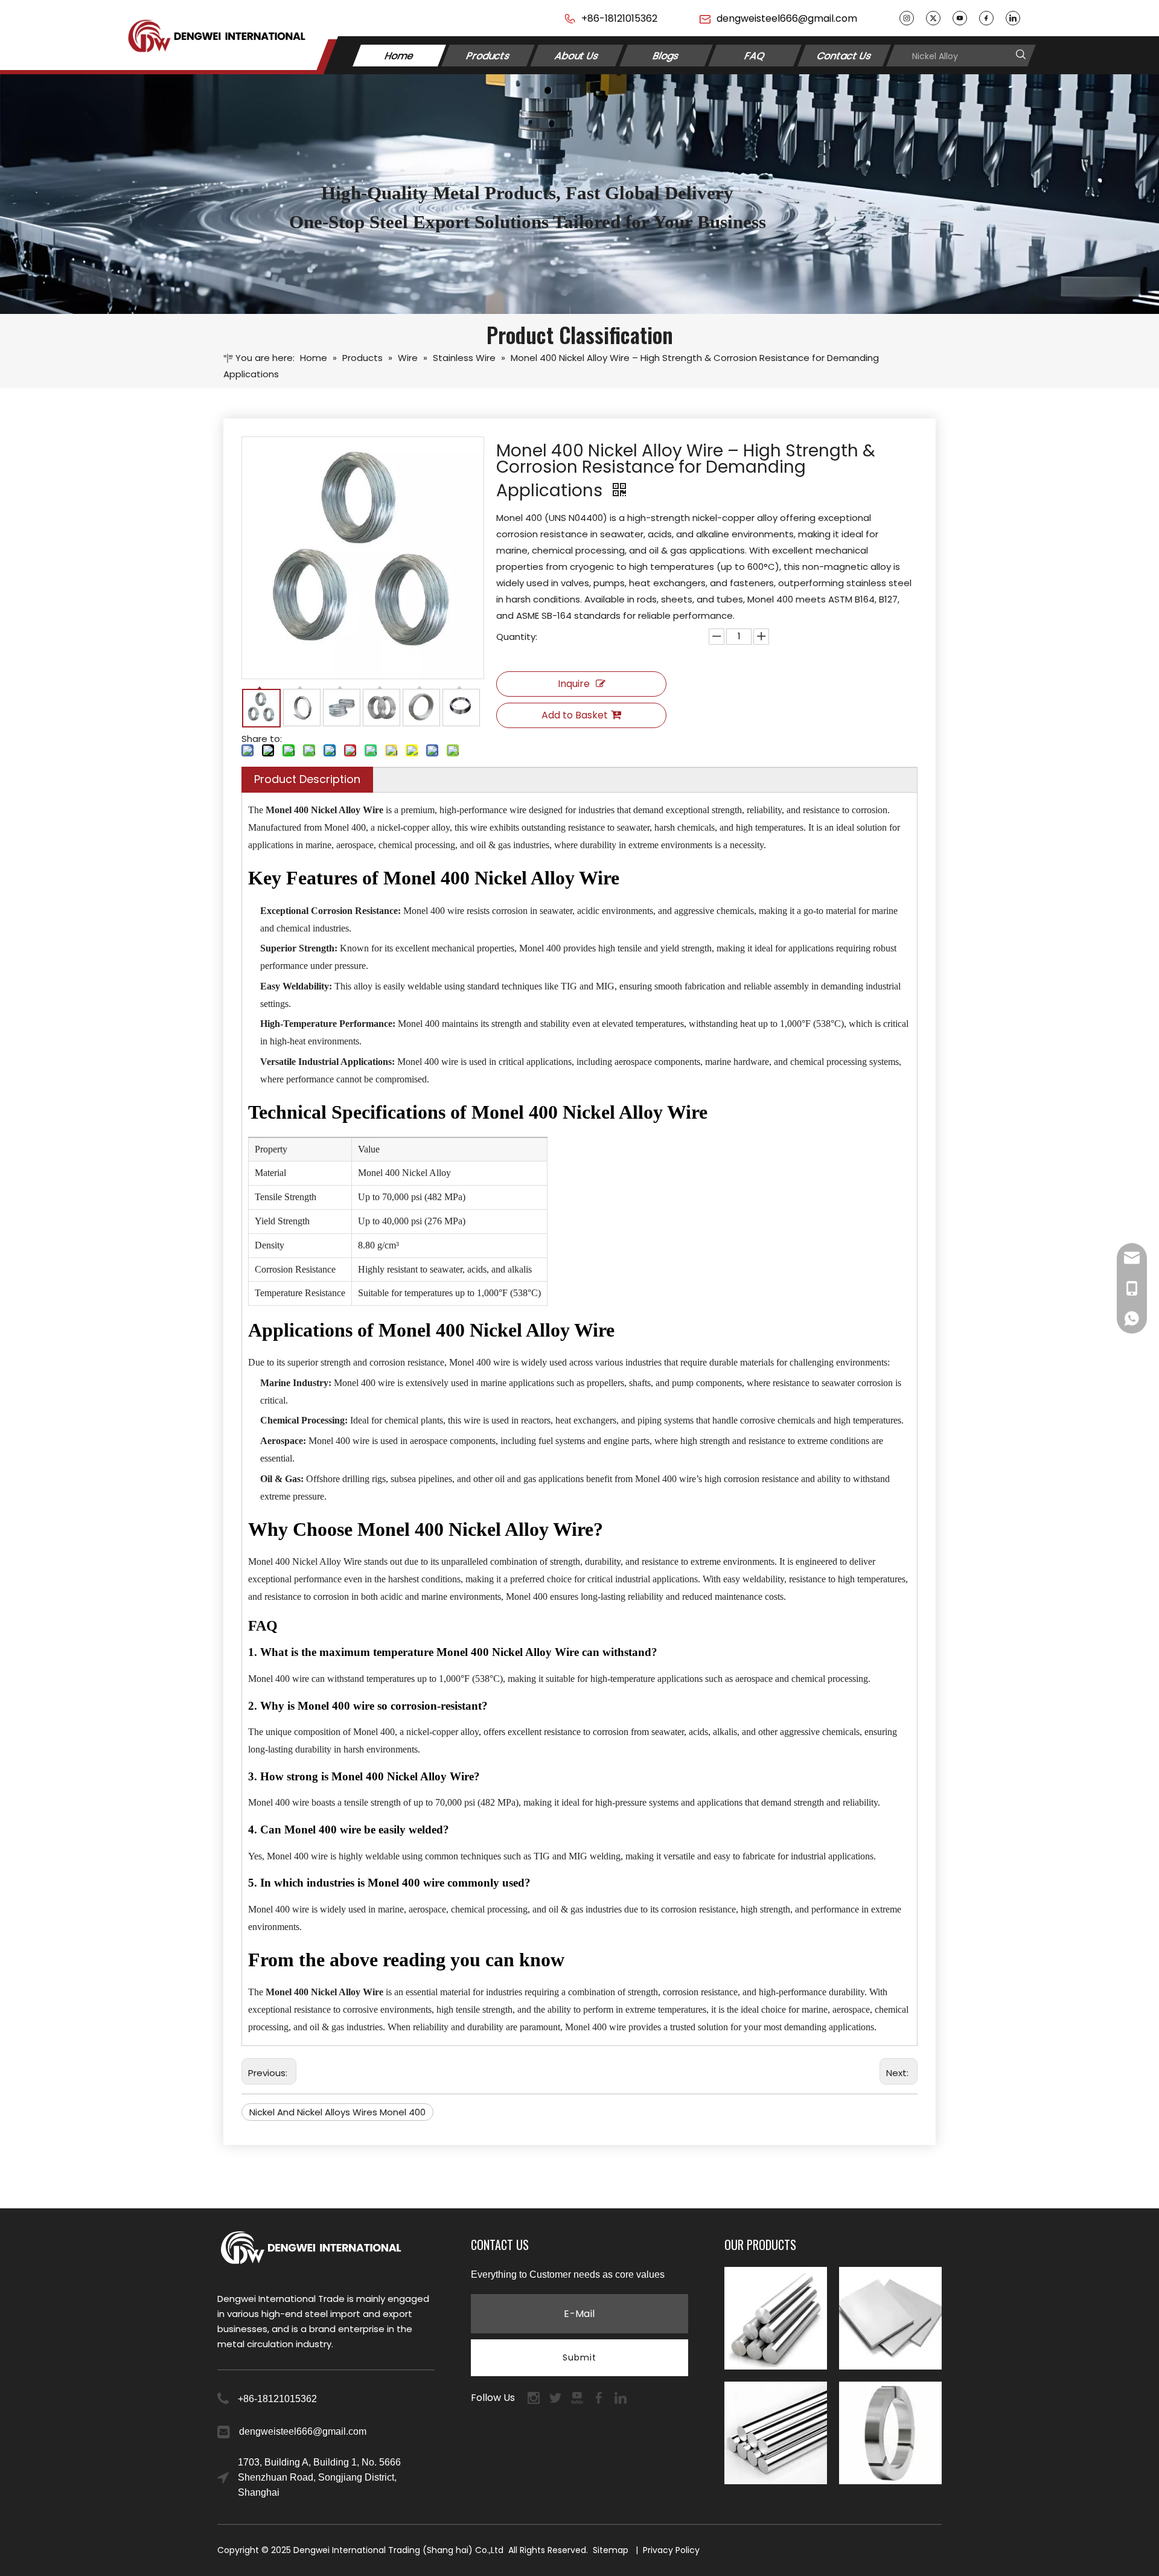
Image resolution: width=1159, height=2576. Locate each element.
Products (488, 55)
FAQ (755, 55)
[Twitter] (933, 18)
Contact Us (844, 55)
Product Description (307, 779)
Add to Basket (575, 715)
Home (399, 55)
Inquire (574, 684)
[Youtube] (960, 18)
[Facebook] (986, 18)
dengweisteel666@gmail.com (787, 18)
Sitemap (611, 2550)
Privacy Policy (671, 2550)
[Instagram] (907, 18)
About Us (577, 55)
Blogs (666, 55)
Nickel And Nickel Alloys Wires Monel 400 (337, 2112)
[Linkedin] (1013, 18)
